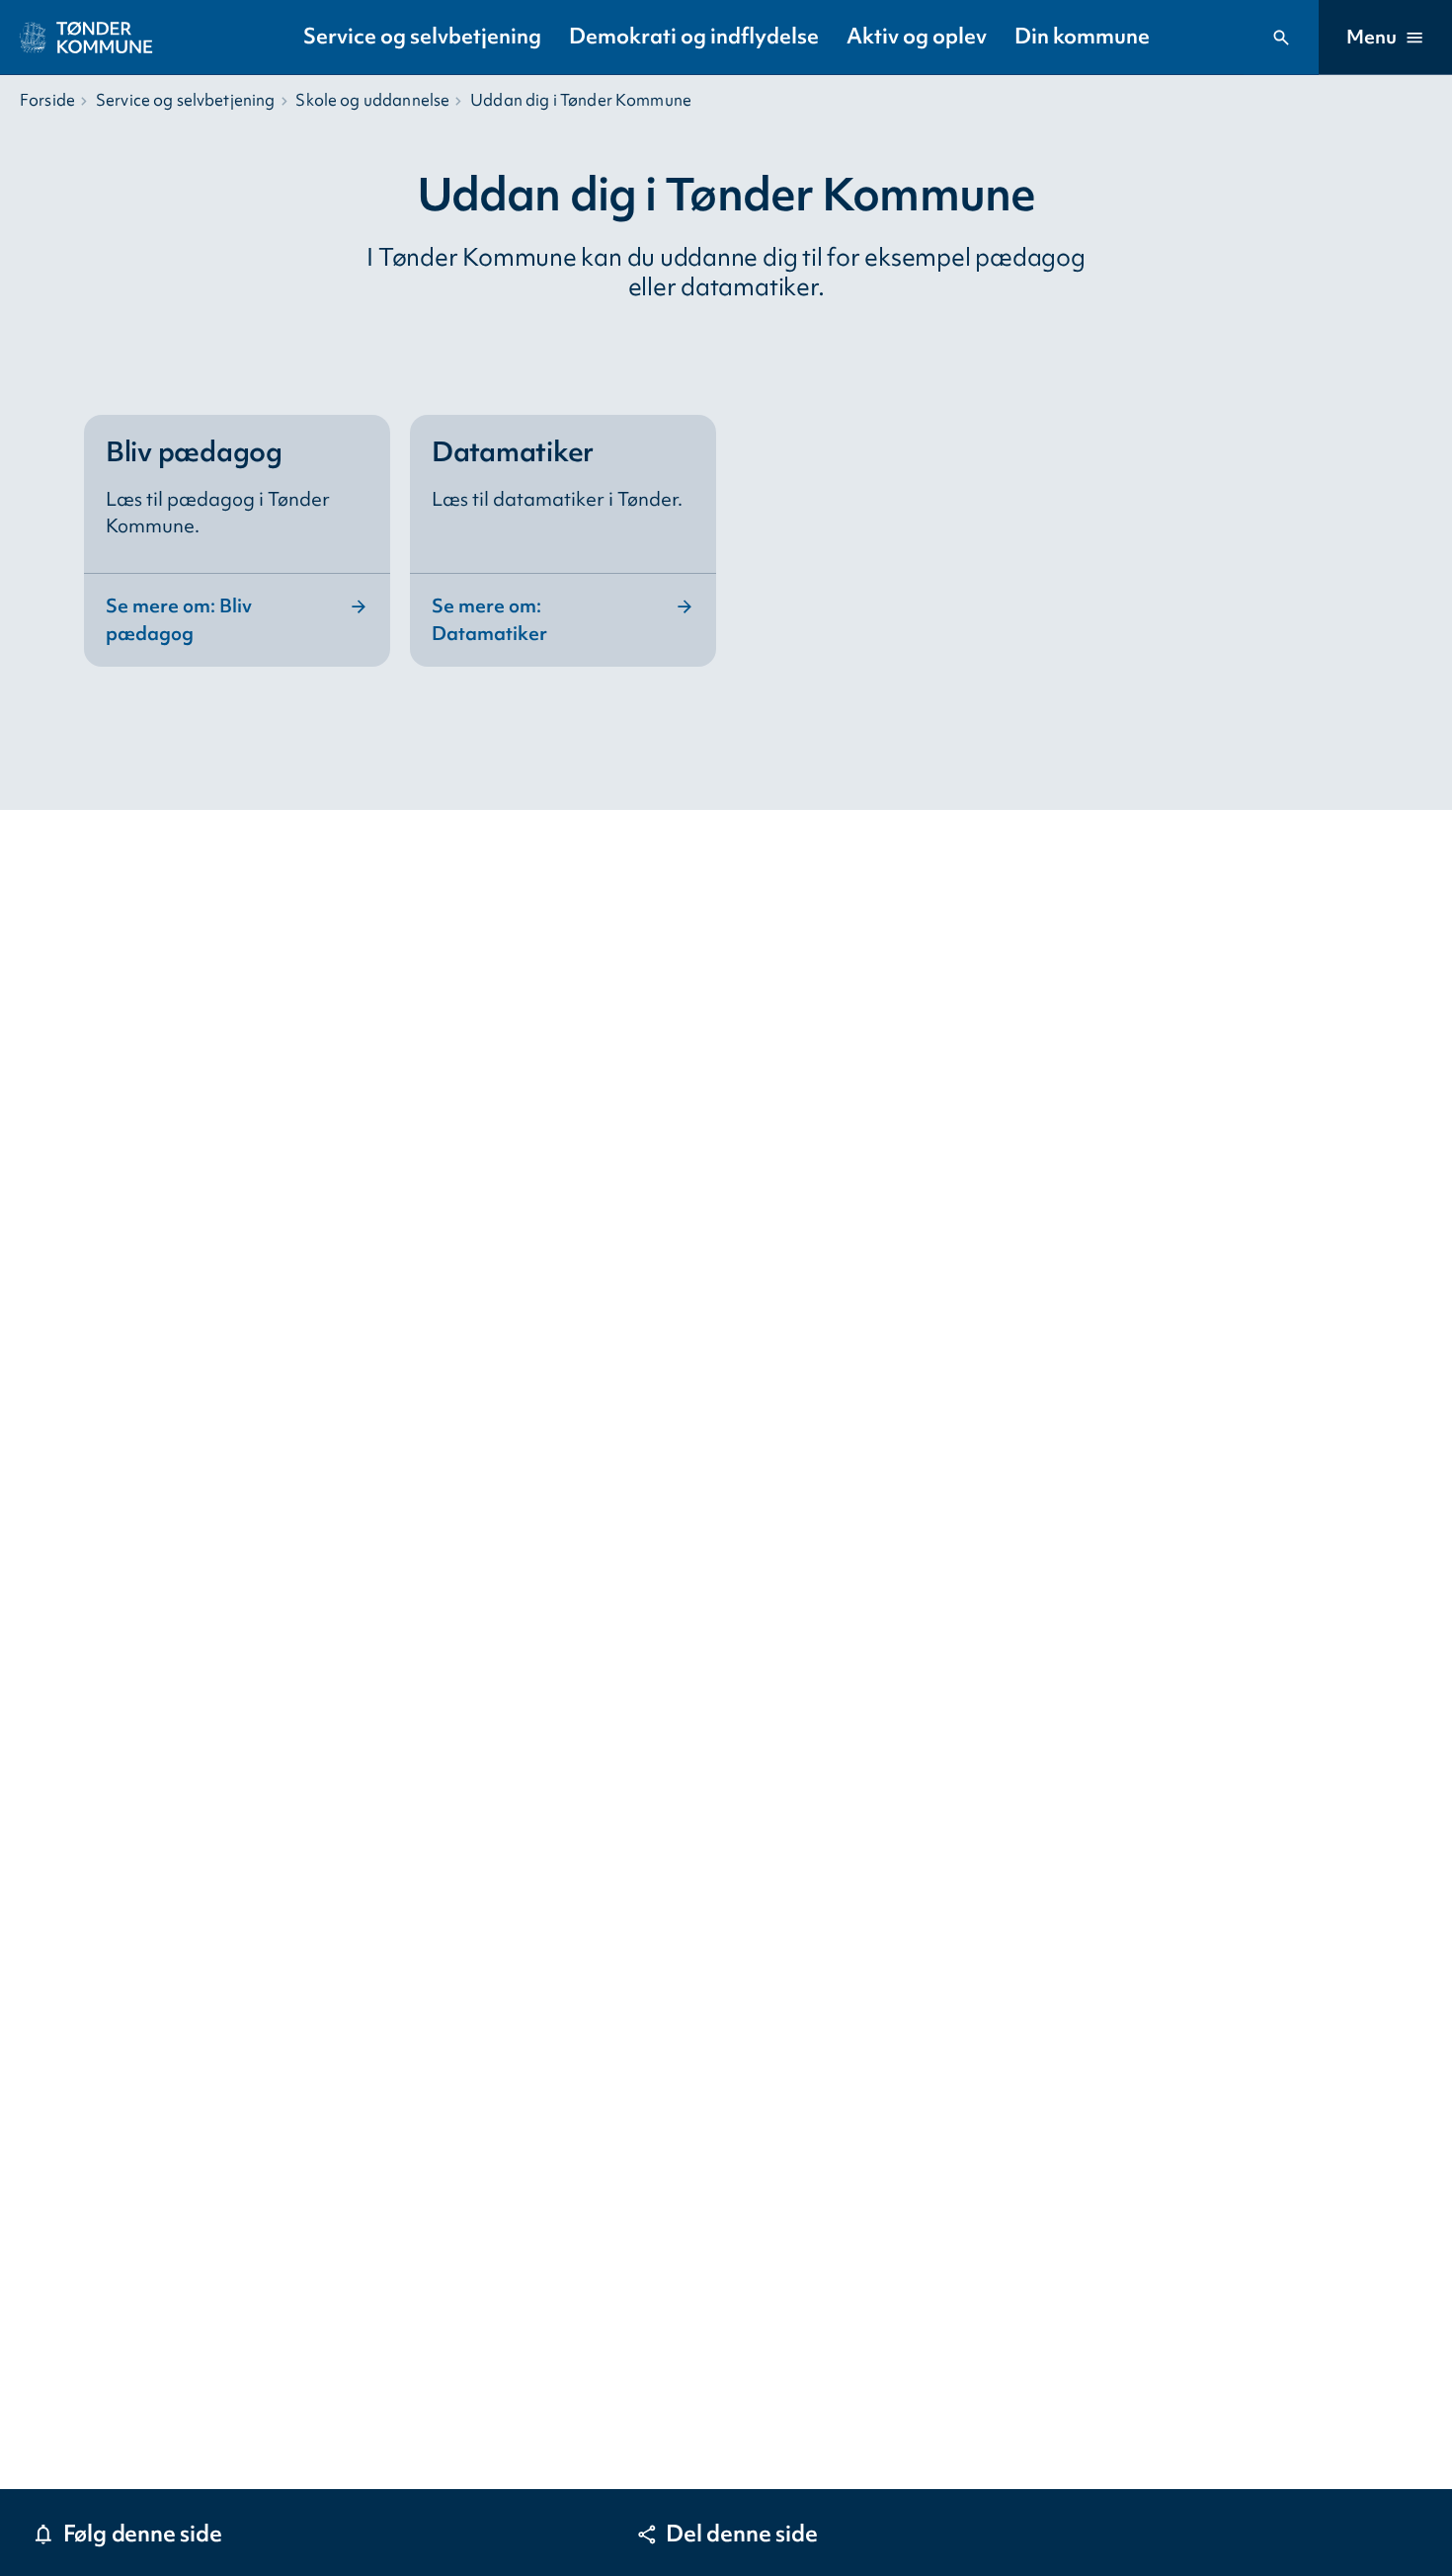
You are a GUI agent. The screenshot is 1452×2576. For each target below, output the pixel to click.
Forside (47, 100)
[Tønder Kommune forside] (86, 38)
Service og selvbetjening (422, 36)
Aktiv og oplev (917, 36)
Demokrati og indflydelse (694, 36)
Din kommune (1082, 36)
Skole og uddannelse (372, 100)
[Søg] (1281, 38)
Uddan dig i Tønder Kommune (581, 100)
